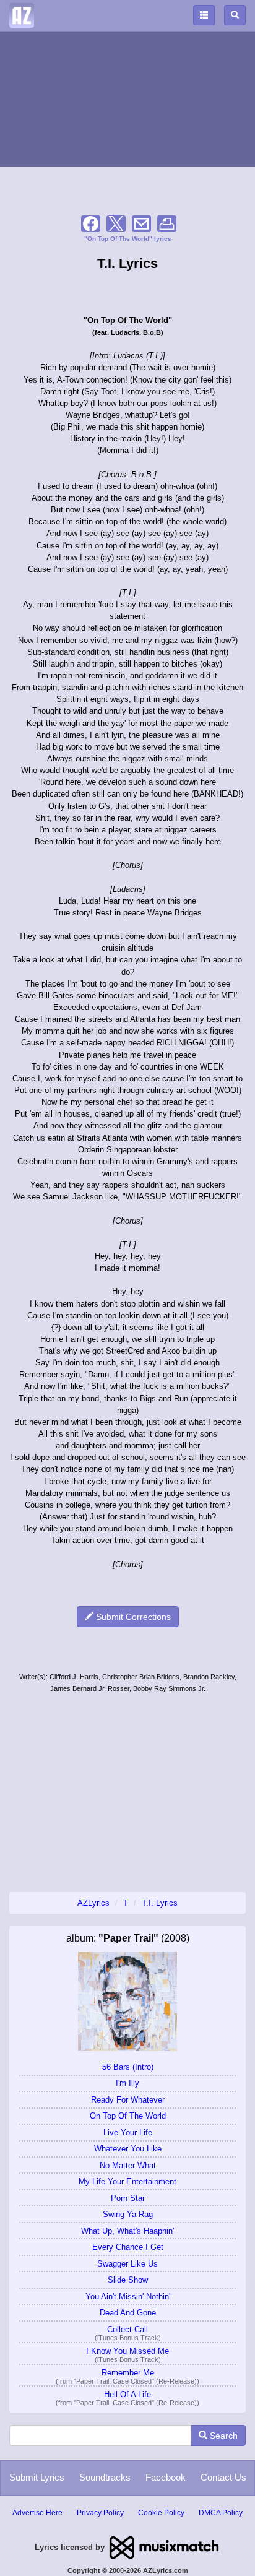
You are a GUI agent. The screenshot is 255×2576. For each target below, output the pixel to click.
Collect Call (127, 2329)
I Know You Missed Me (127, 2351)
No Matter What (128, 2165)
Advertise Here (37, 2513)
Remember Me (128, 2373)
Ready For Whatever (128, 2100)
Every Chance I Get (128, 2247)
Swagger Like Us (127, 2264)
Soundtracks (105, 2477)
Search (223, 2436)
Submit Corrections (132, 1617)
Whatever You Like (128, 2149)
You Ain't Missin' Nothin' (128, 2297)
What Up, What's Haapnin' (127, 2231)
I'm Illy (127, 2083)
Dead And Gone (128, 2313)
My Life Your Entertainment (127, 2181)
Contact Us (223, 2477)
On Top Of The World (128, 2116)
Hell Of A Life (127, 2394)
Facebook (166, 2477)
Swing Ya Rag (128, 2214)
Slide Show (128, 2280)
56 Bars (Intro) (128, 2067)
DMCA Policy (221, 2513)
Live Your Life (128, 2133)
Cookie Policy (161, 2513)
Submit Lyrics (37, 2477)
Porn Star (128, 2198)
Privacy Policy (100, 2513)
